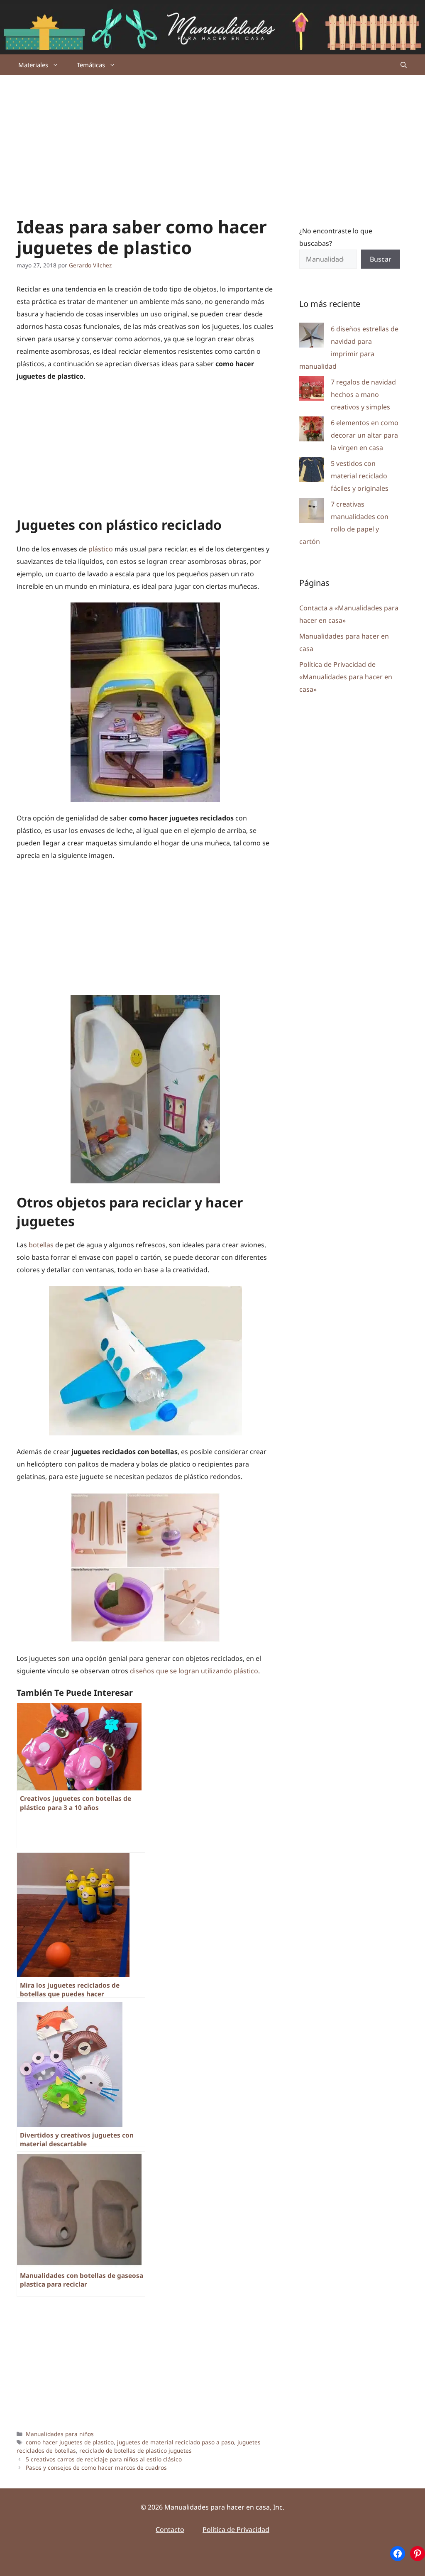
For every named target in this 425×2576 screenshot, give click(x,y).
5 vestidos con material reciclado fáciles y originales (360, 476)
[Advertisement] (212, 137)
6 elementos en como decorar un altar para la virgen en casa (365, 435)
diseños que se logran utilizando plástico (194, 1671)
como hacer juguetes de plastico (70, 2442)
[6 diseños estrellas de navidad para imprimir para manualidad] (312, 337)
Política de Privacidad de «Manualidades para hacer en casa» (346, 677)
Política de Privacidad (236, 2529)
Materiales (33, 65)
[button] (404, 65)
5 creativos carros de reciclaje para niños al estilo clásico (104, 2459)
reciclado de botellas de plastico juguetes (136, 2450)
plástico (101, 549)
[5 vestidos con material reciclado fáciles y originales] (312, 471)
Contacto (170, 2529)
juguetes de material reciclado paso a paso (176, 2442)
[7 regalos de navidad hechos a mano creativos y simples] (312, 390)
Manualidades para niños (60, 2434)
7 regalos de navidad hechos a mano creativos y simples (363, 394)
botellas (40, 1245)
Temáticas (91, 65)
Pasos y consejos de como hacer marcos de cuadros (96, 2467)
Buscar (381, 259)
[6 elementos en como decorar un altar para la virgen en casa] (312, 431)
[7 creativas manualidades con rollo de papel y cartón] (312, 512)
